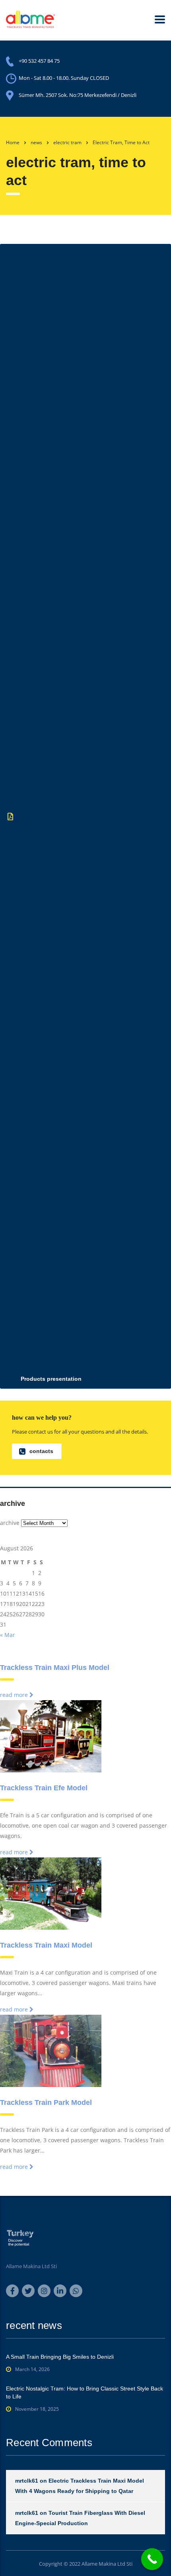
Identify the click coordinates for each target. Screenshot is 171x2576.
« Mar (8, 1635)
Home (13, 142)
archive (10, 1523)
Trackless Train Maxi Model (46, 1945)
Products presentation (51, 1379)
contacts (41, 1451)
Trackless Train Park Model (46, 2103)
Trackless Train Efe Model (44, 1788)
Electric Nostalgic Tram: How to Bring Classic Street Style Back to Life (85, 2392)
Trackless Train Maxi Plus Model (55, 1668)
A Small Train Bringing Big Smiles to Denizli (60, 2357)
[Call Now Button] (152, 2559)
